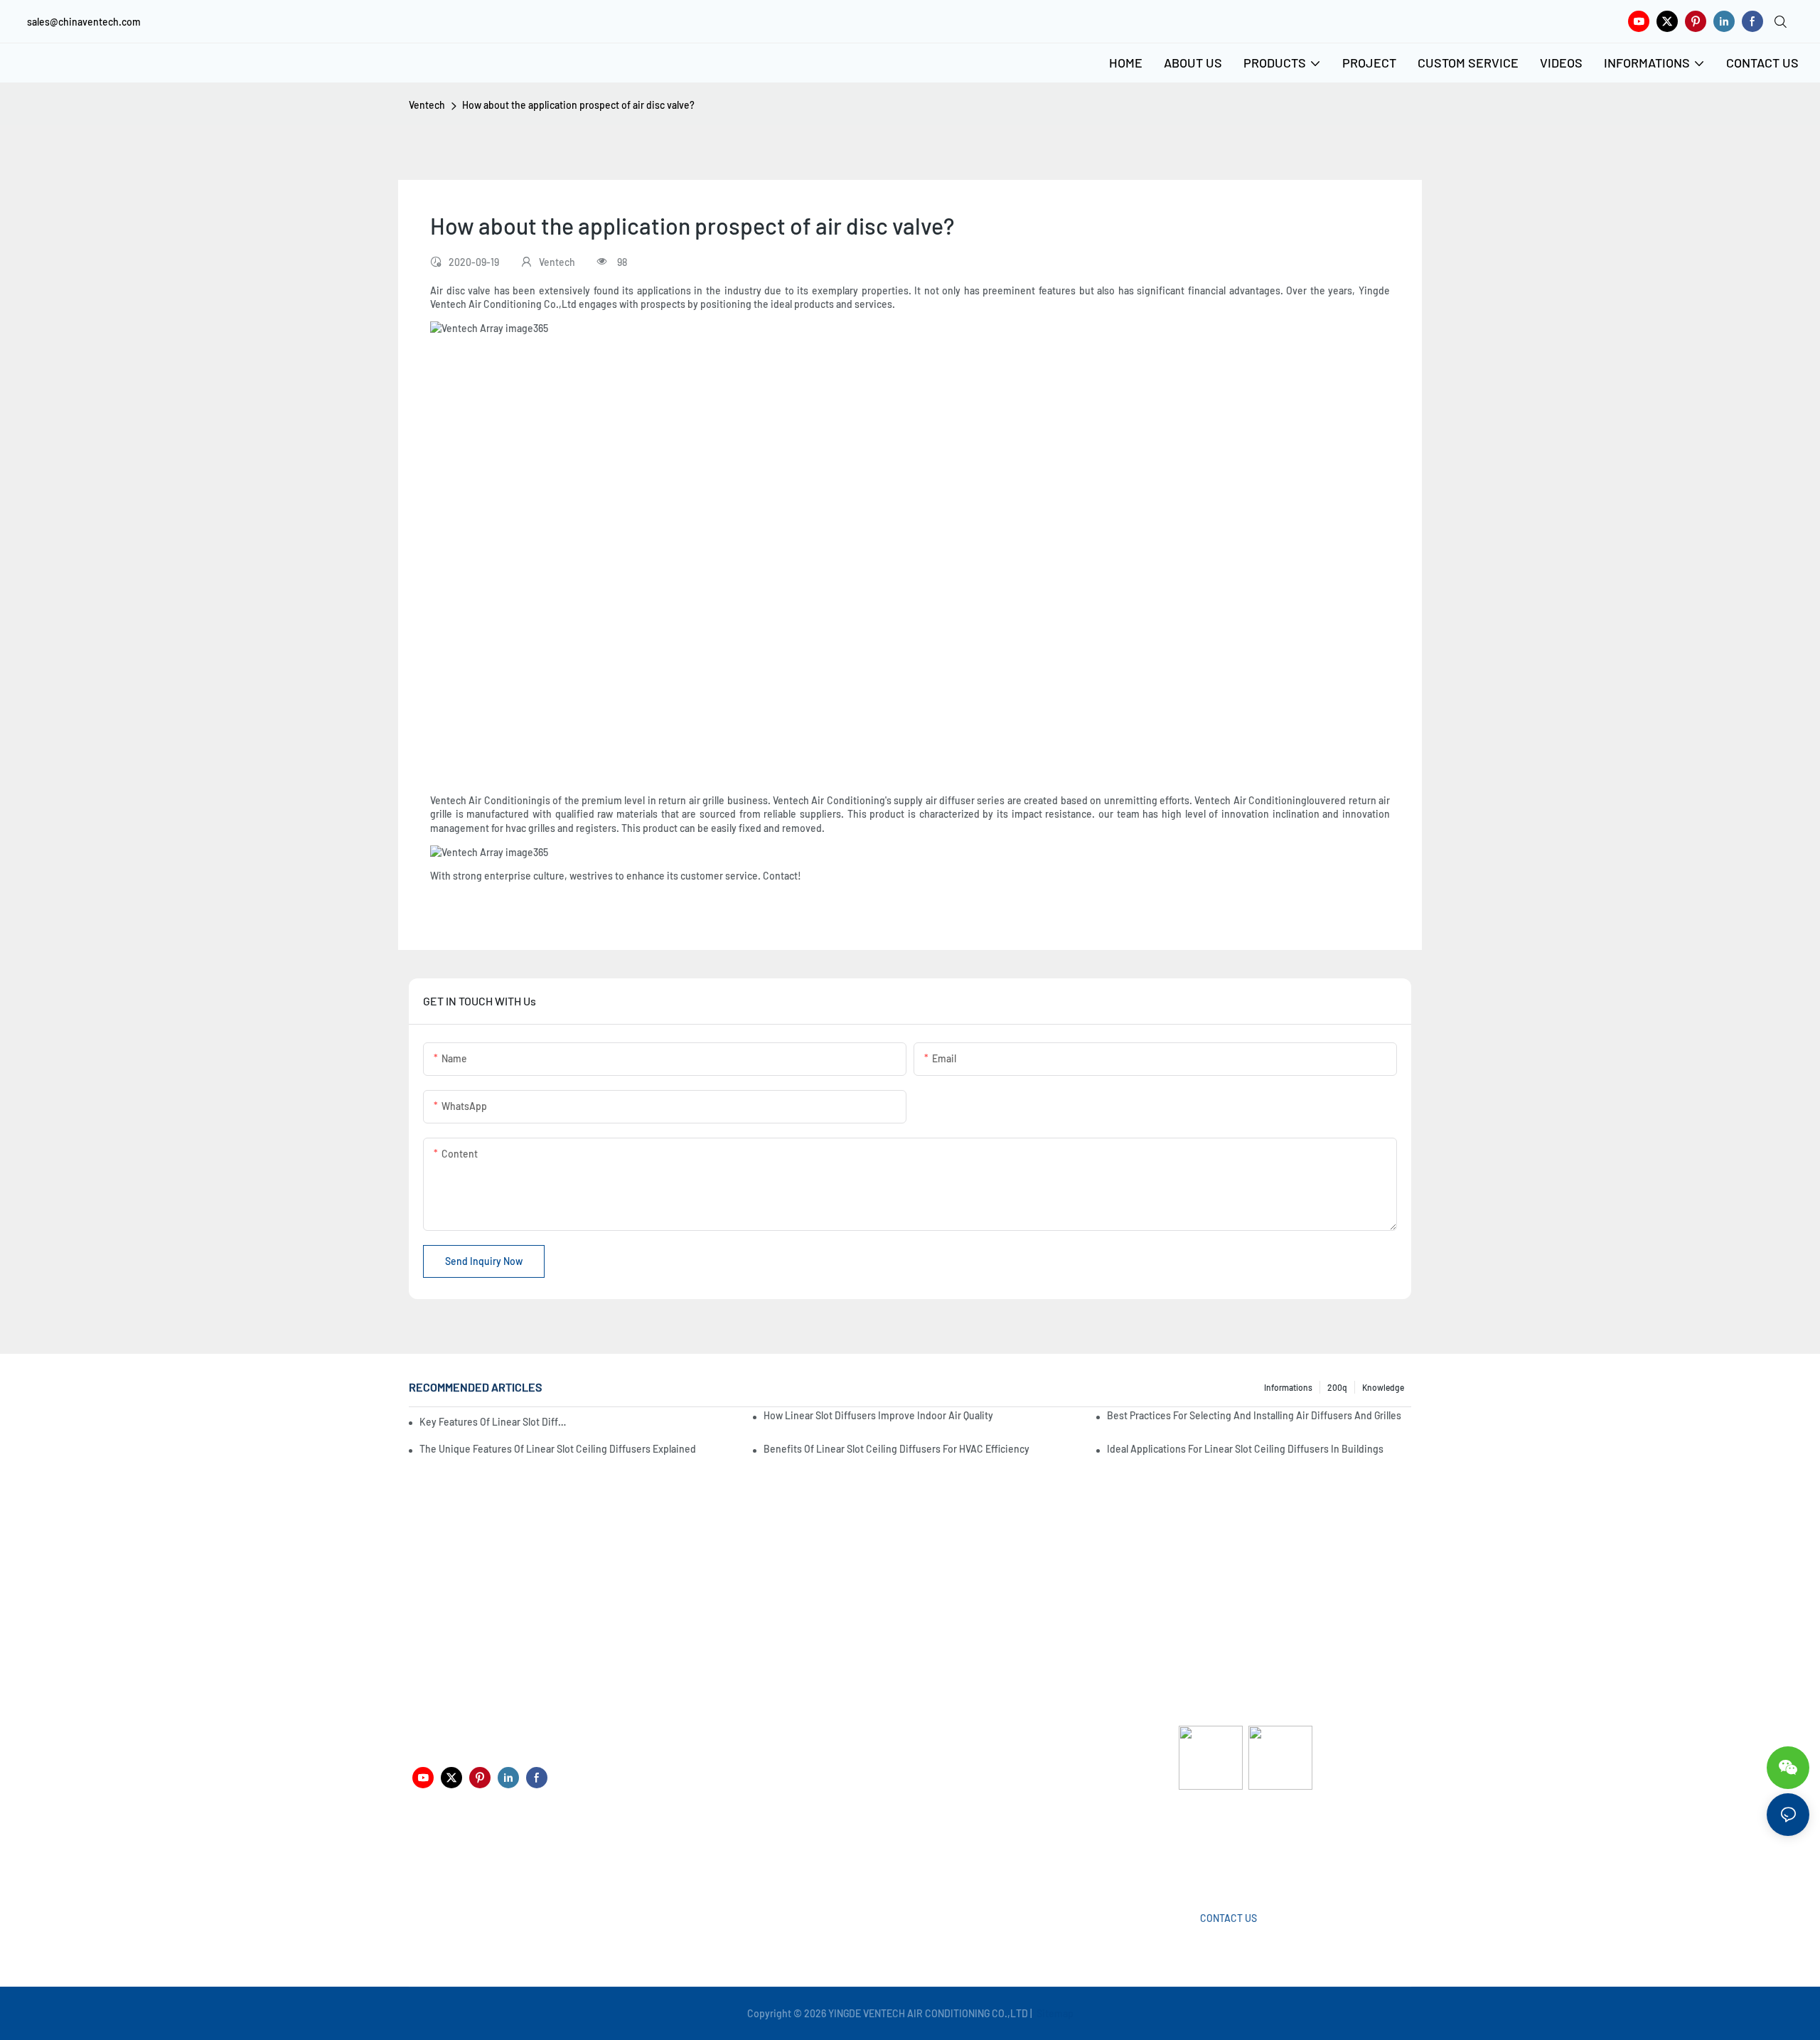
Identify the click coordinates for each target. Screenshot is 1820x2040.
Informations (1288, 1387)
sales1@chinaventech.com (915, 1856)
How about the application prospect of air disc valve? (578, 105)
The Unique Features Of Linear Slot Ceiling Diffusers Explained (558, 1449)
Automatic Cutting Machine (1239, 1846)
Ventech (427, 105)
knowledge (1383, 1387)
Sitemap (1054, 2013)
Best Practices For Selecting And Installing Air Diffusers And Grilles (1254, 1415)
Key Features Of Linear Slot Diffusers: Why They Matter (493, 1422)
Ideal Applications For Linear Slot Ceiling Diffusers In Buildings (1245, 1449)
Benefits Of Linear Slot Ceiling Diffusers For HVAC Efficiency (896, 1449)
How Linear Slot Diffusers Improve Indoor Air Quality (878, 1415)
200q (1337, 1387)
